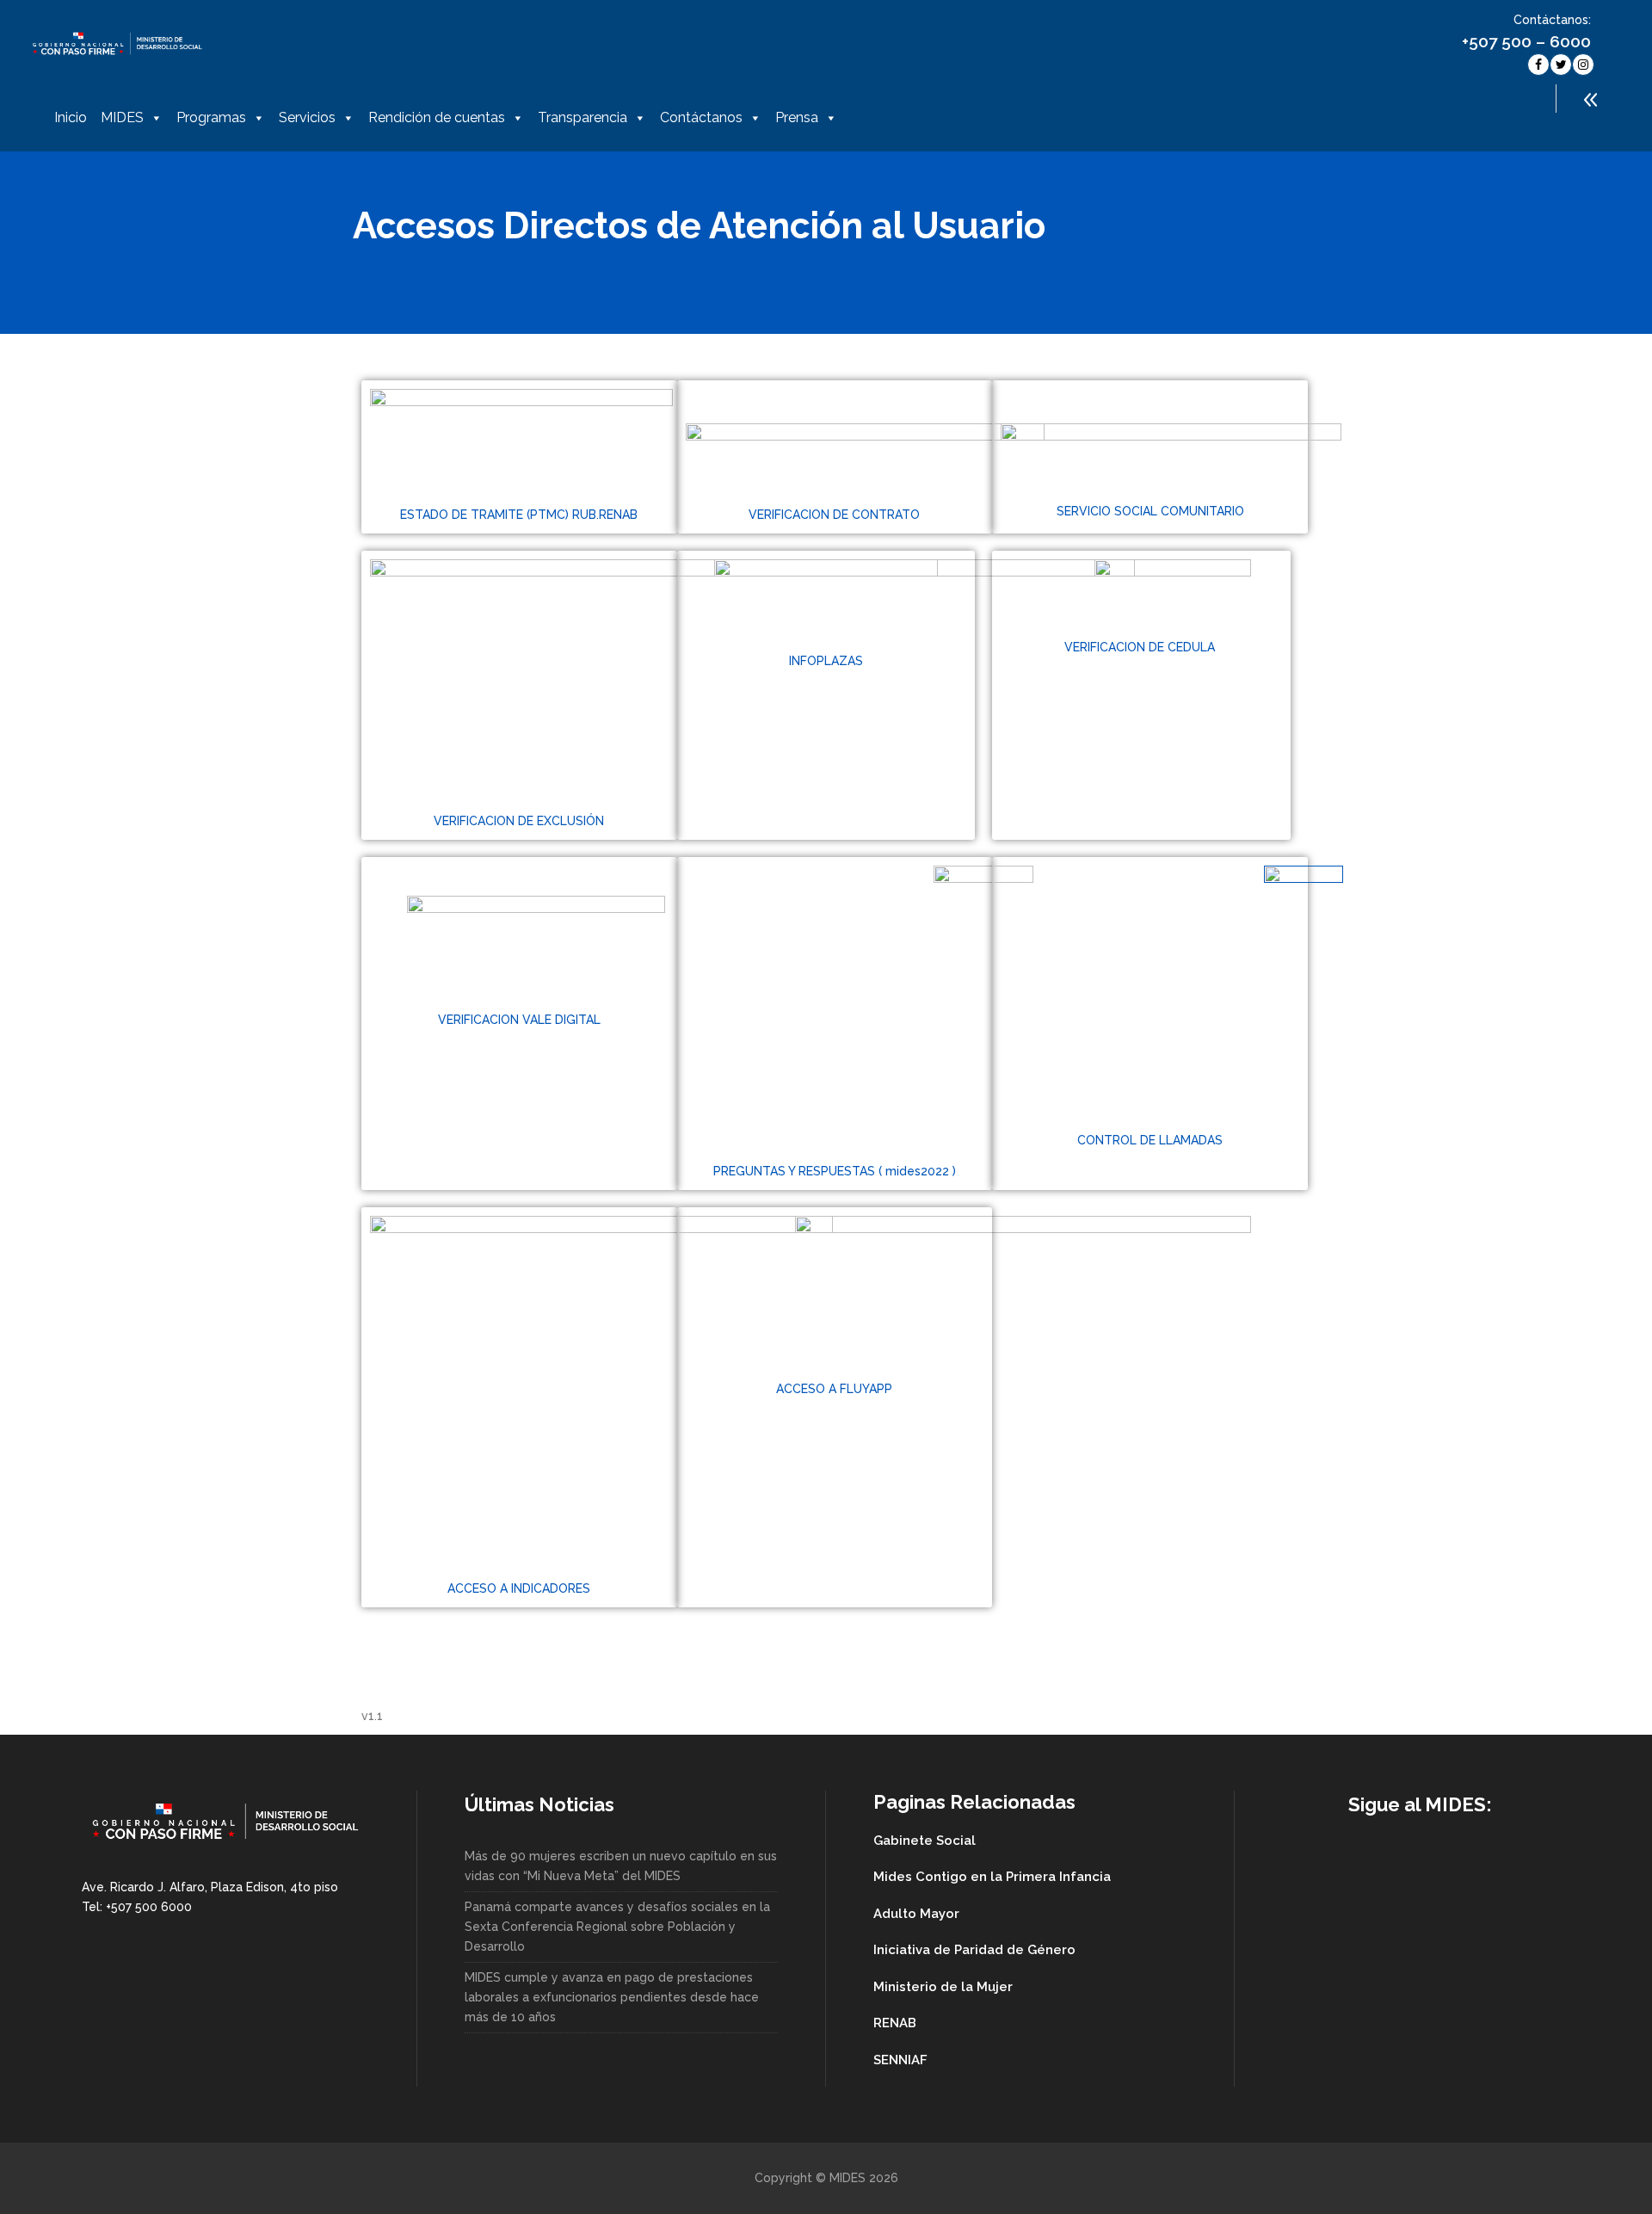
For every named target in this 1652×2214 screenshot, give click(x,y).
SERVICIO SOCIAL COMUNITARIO (1150, 511)
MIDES (122, 117)
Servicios (307, 117)
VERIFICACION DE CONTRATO (834, 515)
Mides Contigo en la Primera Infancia (992, 1877)
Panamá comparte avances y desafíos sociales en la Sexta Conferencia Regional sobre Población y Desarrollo (617, 1927)
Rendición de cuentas (437, 117)
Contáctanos (701, 117)
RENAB (895, 2023)
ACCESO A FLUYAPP (834, 1389)
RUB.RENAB (605, 515)
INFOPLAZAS (826, 661)
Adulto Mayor (916, 1914)
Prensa (797, 117)
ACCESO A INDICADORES (519, 1588)
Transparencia (583, 117)
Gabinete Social (925, 1841)
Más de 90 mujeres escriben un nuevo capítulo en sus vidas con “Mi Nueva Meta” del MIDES (621, 1866)
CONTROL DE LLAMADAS (1150, 1140)
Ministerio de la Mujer (943, 1987)
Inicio (71, 117)
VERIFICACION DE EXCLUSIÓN (519, 821)
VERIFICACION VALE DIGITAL (519, 1020)
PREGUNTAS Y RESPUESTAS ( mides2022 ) (835, 1171)
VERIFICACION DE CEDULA (1141, 647)
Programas (211, 117)
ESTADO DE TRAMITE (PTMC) (486, 515)
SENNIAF (900, 2060)
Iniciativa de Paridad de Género (974, 1950)
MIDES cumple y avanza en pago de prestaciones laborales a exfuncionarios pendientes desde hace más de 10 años (612, 1997)
